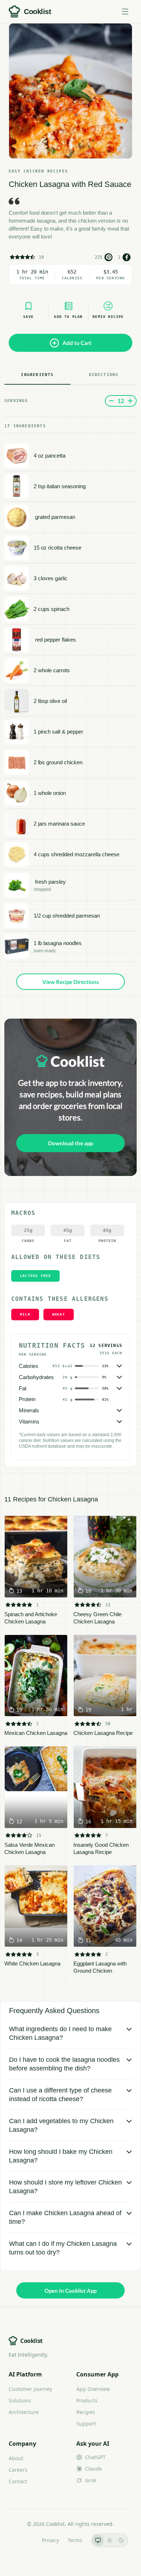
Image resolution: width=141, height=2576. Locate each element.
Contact (18, 2481)
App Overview (93, 2389)
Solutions (20, 2400)
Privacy (50, 2540)
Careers (18, 2470)
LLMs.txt (23, 2540)
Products (87, 2400)
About (16, 2458)
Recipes (86, 2412)
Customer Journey (30, 2389)
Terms (75, 2540)
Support (86, 2424)
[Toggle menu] (125, 12)
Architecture (24, 2412)
